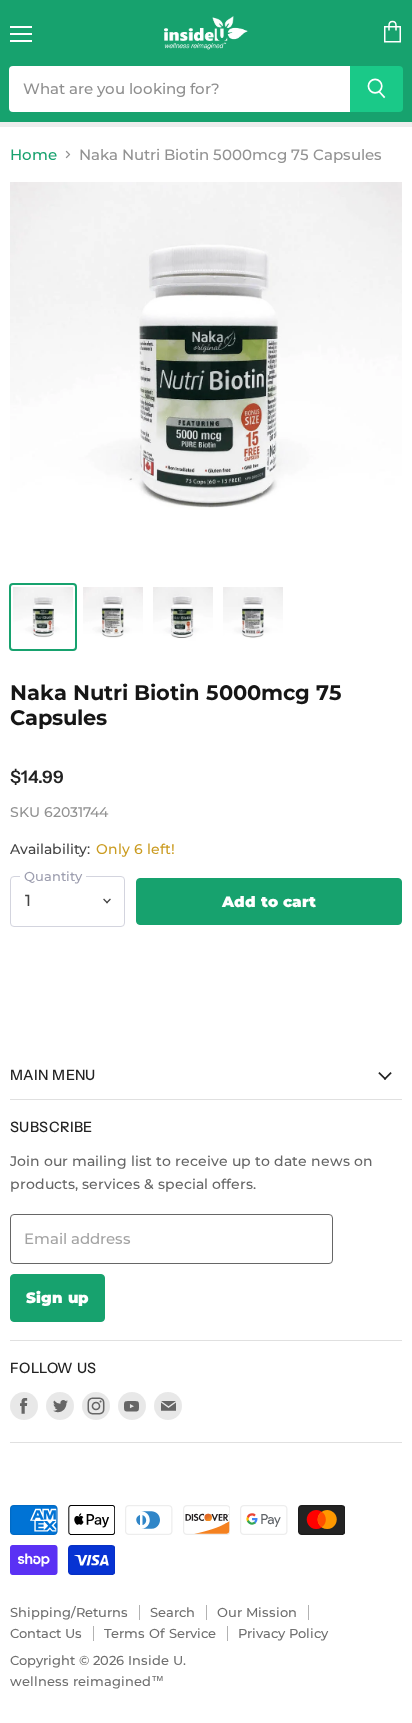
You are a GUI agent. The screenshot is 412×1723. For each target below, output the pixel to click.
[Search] (376, 89)
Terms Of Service (160, 1633)
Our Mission (257, 1612)
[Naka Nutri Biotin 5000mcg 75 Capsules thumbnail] (43, 617)
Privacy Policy (283, 1633)
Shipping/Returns (69, 1612)
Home (33, 154)
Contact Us (46, 1633)
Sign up (57, 1297)
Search (172, 1612)
